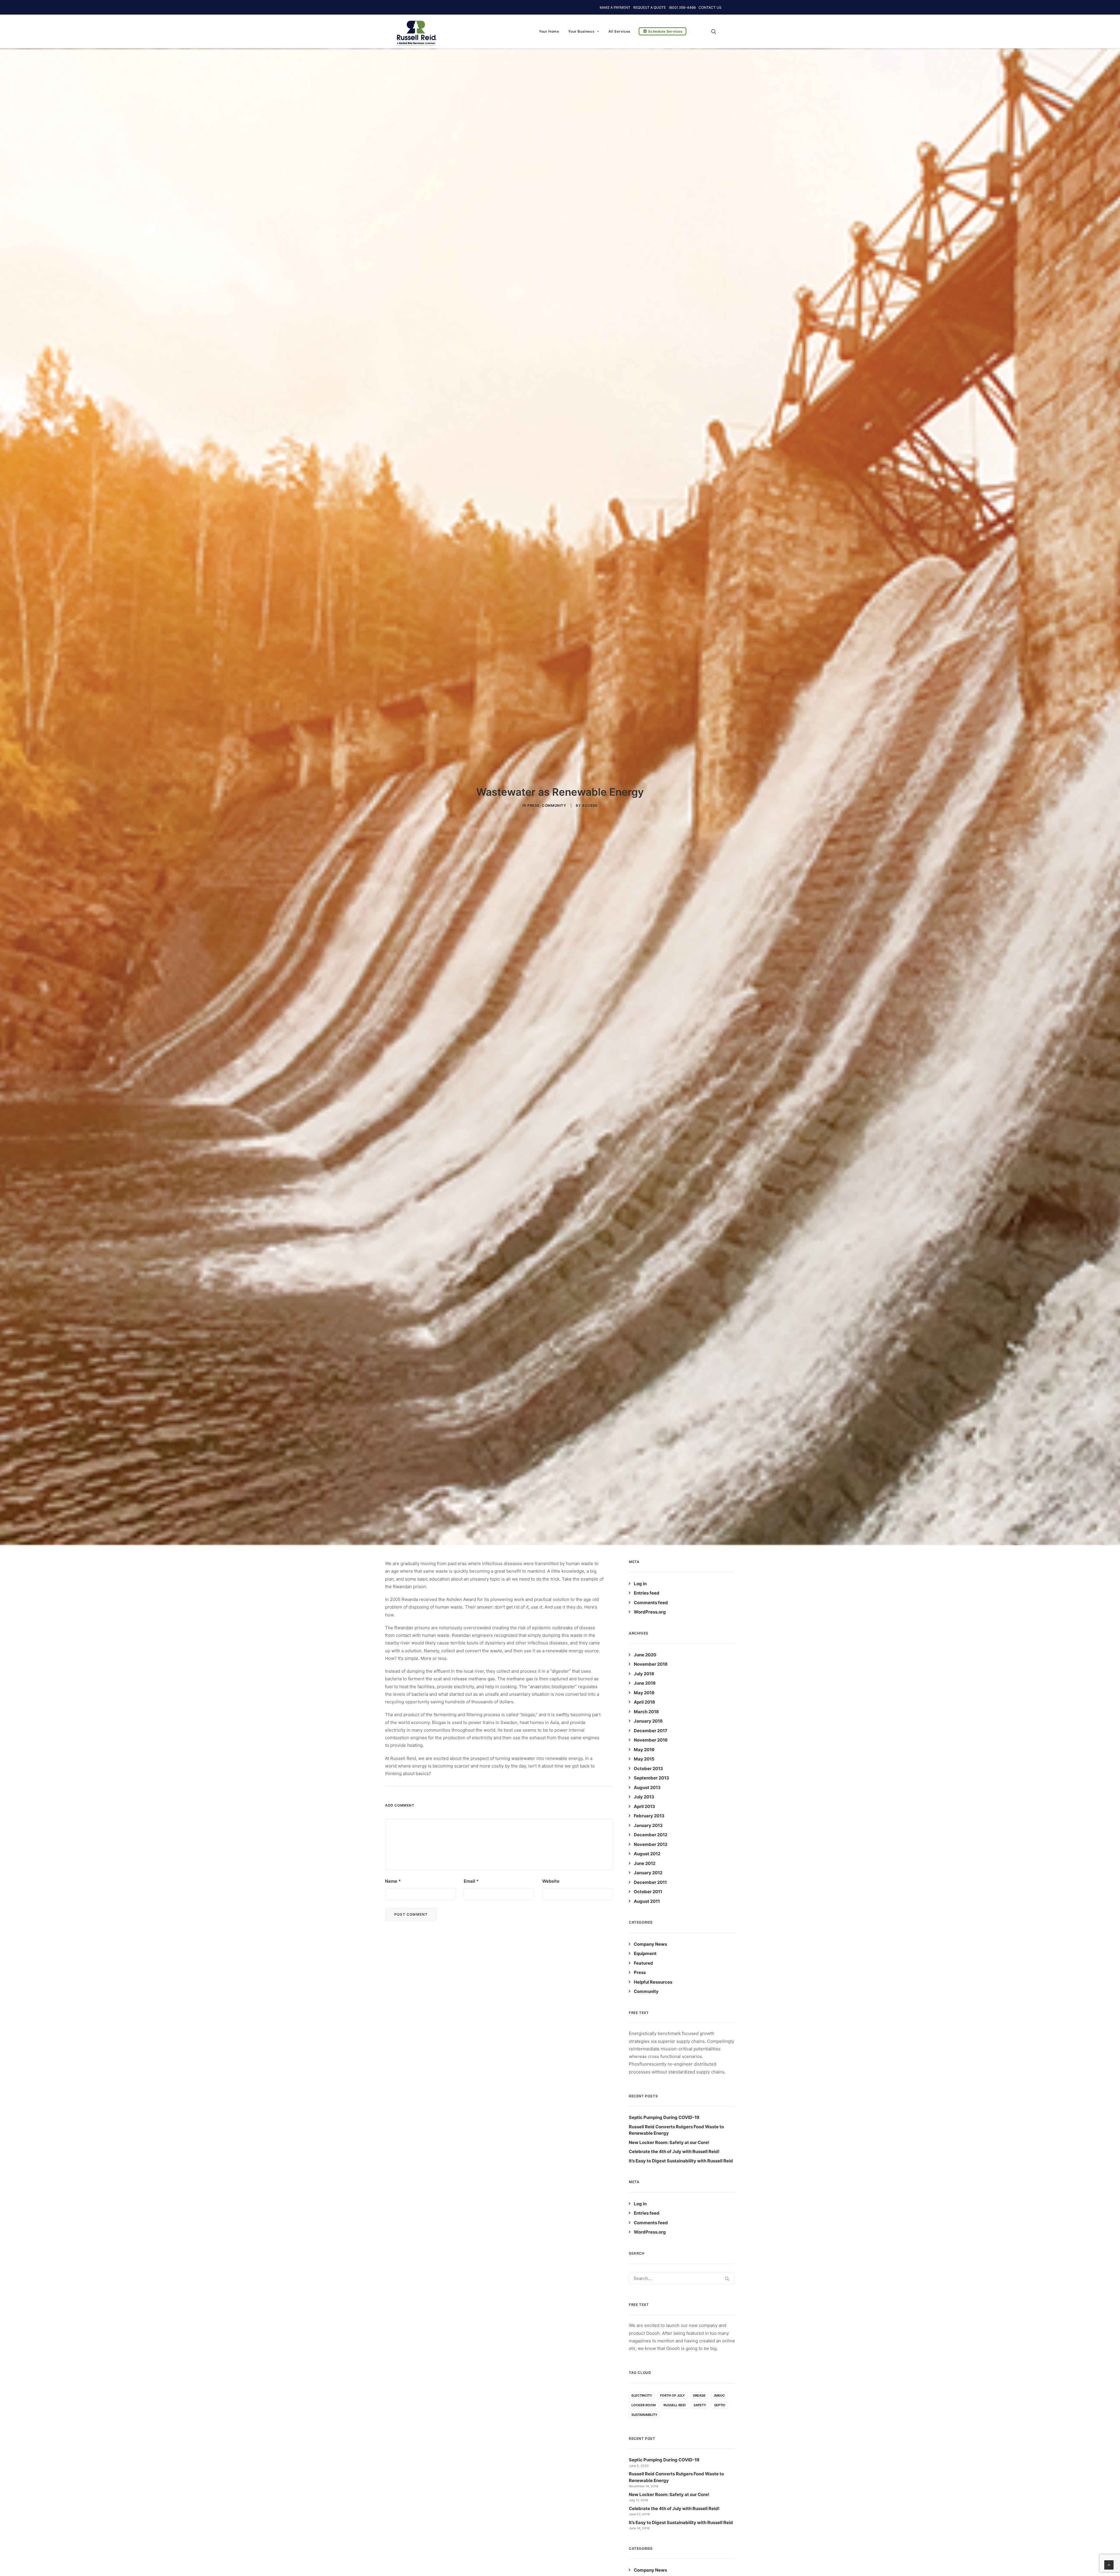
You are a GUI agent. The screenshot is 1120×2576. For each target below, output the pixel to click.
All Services (619, 31)
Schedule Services (665, 31)
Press (533, 805)
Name (393, 1881)
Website (551, 1881)
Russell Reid (675, 2405)
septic (720, 2405)
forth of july (672, 2395)
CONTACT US (710, 7)
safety (700, 2405)
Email (471, 1881)
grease (699, 2395)
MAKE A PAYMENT (615, 7)
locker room (644, 2405)
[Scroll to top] (1109, 2564)
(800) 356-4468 (682, 7)
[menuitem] (549, 31)
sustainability (644, 2415)
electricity (642, 2395)
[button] (716, 31)
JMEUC (719, 2395)
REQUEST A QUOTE (650, 7)
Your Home (549, 31)
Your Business (581, 31)
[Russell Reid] (416, 30)
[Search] (682, 2278)
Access (590, 805)
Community (554, 805)
